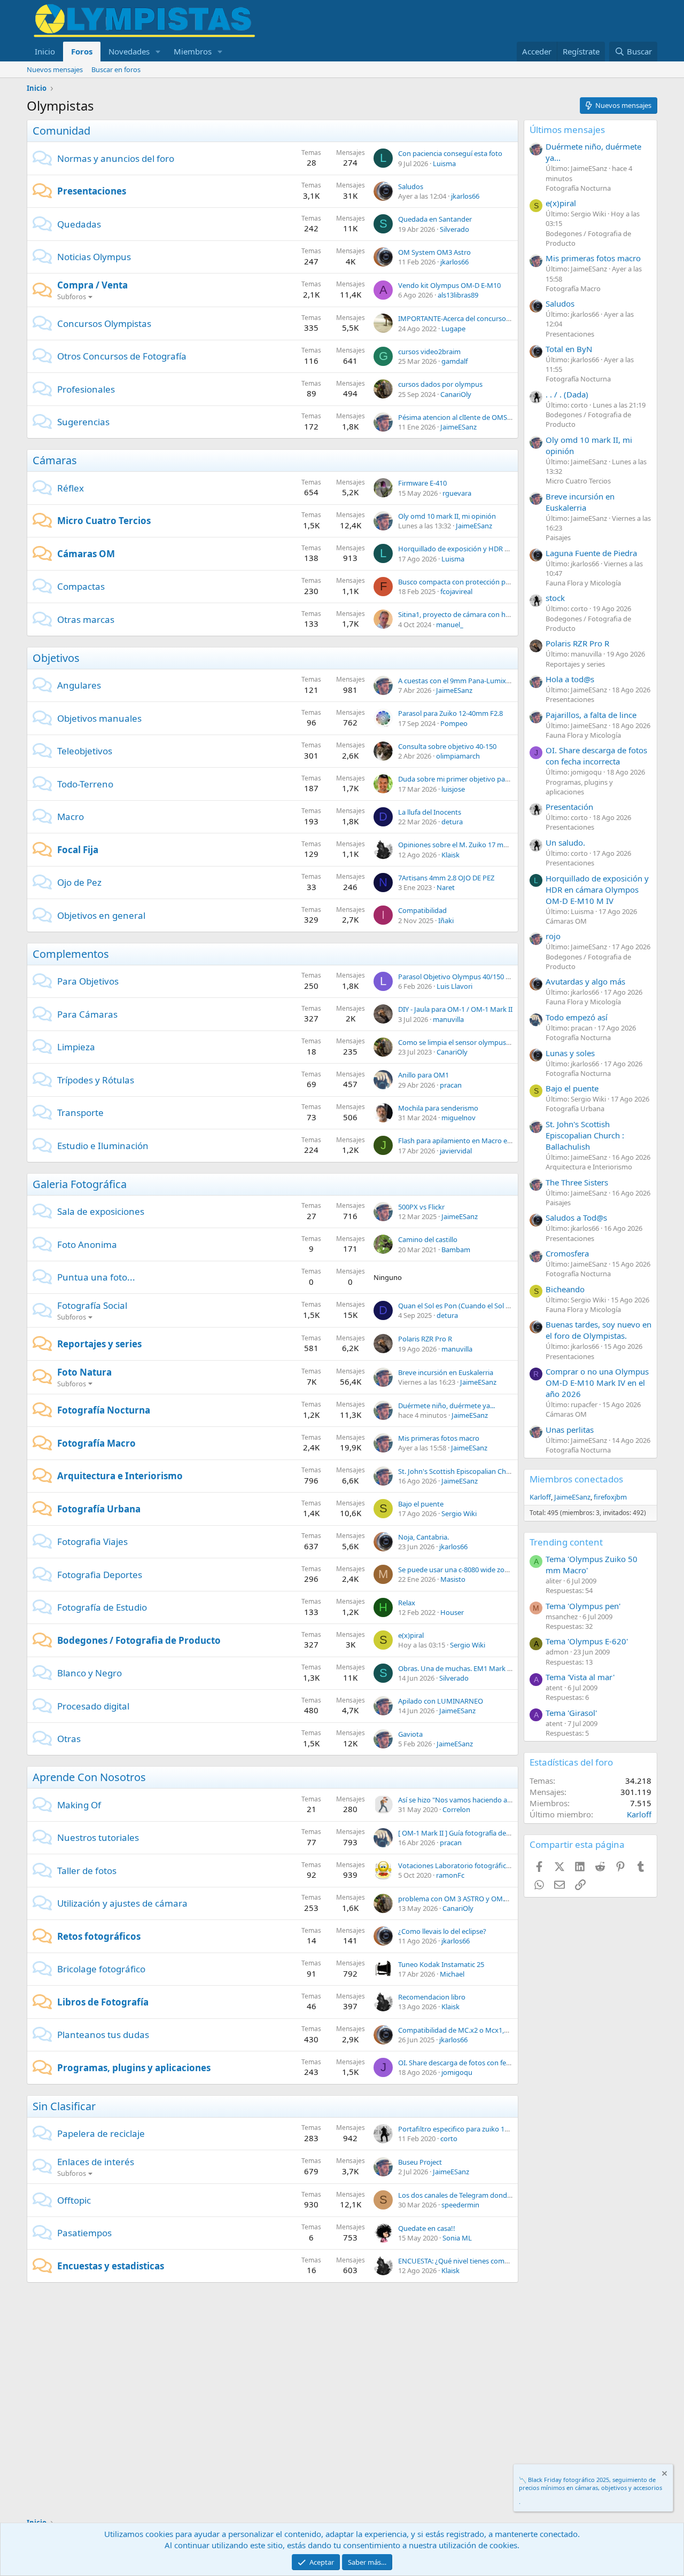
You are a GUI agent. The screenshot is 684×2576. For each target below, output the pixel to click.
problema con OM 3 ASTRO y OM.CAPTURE (466, 1899)
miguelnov (458, 1118)
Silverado (454, 229)
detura (452, 822)
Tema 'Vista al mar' (580, 1677)
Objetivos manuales (99, 718)
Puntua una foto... (96, 1277)
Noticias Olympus (94, 257)
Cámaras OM (86, 554)
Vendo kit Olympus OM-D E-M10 (449, 285)
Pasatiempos (84, 2233)
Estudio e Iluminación (103, 1146)
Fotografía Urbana (99, 1509)
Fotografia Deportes (100, 1575)
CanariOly (456, 394)
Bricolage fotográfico (101, 1969)
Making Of (79, 1805)
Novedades (129, 51)
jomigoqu (457, 2072)
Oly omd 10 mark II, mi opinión (447, 516)
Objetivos (56, 658)
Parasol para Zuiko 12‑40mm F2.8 (450, 713)
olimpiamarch (458, 756)
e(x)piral (411, 1635)
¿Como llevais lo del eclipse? (442, 1931)
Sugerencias (83, 422)
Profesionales (86, 389)
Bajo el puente (421, 1504)
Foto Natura (84, 1372)
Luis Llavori (454, 986)
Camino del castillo (428, 1239)
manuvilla (448, 1019)
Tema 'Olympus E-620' (587, 1641)
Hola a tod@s (570, 679)
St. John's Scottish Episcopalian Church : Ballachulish (480, 1471)
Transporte (80, 1113)
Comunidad (61, 131)
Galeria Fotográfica (80, 1184)
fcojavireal (456, 591)
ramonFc (450, 1875)
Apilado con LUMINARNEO (441, 1701)
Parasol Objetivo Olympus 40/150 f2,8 (457, 977)
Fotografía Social (92, 1305)
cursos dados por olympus (440, 384)
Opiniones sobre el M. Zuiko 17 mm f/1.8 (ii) (466, 845)
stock (555, 598)
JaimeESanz (458, 427)
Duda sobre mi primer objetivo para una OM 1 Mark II (483, 779)
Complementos (71, 954)
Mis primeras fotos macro (439, 1438)
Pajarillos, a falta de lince (591, 715)
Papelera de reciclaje (101, 2133)
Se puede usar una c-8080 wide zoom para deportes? (481, 1570)
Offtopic (74, 2200)
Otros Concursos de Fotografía (122, 356)
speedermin (460, 2205)
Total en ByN (569, 349)
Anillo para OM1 (423, 1075)
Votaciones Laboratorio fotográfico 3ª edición (471, 1865)
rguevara (457, 493)
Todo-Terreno (85, 784)
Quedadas (79, 224)
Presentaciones (92, 191)
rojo (553, 936)
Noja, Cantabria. (423, 1537)
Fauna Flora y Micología (583, 583)
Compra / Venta (92, 285)
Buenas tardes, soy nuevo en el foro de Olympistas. (598, 1330)
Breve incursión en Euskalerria (446, 1372)
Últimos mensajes (567, 130)
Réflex (71, 488)
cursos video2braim (429, 352)
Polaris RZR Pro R (425, 1339)
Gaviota (410, 1734)
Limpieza (76, 1047)
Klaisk (450, 855)
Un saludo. (565, 842)
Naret (446, 887)
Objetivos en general (101, 915)
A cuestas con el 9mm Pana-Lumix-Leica (461, 681)
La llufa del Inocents (430, 812)
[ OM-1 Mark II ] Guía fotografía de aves (460, 1833)
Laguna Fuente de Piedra (591, 553)
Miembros (193, 51)
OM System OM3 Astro (434, 252)
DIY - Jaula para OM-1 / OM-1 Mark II (455, 1009)
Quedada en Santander (435, 219)
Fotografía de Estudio (102, 1607)
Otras (69, 1739)
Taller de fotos (87, 1871)
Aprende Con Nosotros (89, 1777)
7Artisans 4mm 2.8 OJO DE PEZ (446, 878)
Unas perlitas (570, 1430)
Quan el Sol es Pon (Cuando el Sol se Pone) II (468, 1306)
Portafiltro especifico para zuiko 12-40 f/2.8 (466, 2129)
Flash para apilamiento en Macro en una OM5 (470, 1141)
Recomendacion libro (432, 1997)
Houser (452, 1612)
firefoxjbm (610, 1497)
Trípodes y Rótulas (96, 1080)
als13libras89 (458, 295)
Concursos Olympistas (104, 323)
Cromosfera (567, 1253)
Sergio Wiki (459, 1513)
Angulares (79, 685)
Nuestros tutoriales (98, 1837)
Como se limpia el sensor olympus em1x (462, 1042)
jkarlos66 (465, 196)
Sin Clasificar (64, 2106)
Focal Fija (78, 850)
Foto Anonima (87, 1244)
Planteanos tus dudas (103, 2035)
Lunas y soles (570, 1053)
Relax (407, 1603)
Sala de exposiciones (101, 1211)
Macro (71, 817)
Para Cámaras (87, 1014)
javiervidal (456, 1151)
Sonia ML (457, 2238)
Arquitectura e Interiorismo (120, 1476)
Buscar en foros (116, 69)
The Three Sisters (577, 1182)
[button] (158, 52)
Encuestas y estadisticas (111, 2266)
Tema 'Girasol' (571, 1713)
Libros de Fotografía (103, 2002)
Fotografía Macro (96, 1443)
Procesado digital (93, 1706)
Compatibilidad (422, 910)
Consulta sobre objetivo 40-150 (447, 746)
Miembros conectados (576, 1479)
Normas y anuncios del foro (116, 158)
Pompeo (454, 723)
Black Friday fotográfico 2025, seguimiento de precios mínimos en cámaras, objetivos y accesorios (590, 2484)
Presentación (569, 807)
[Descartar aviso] (664, 2475)
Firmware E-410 (422, 483)
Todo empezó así (577, 1017)
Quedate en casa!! (427, 2228)
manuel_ (450, 625)
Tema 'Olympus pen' (583, 1606)
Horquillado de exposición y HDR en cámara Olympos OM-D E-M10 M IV (512, 549)
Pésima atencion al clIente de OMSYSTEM (463, 417)
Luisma (444, 163)
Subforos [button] (72, 296)
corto (449, 2138)
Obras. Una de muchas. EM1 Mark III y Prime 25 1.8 (479, 1668)
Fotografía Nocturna (104, 1410)
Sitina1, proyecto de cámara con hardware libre (473, 614)
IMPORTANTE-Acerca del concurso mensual (467, 318)
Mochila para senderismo (438, 1108)
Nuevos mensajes (55, 69)
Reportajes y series (99, 1344)
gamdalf (454, 361)
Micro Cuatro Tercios (104, 521)
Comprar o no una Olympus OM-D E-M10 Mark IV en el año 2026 (597, 1383)
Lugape (453, 329)
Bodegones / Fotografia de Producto (139, 1640)
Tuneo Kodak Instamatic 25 (441, 1964)
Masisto (453, 1579)
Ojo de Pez (79, 882)
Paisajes (558, 537)
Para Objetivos (88, 981)
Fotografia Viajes (92, 1541)
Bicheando (565, 1289)
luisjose (453, 789)
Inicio (45, 51)
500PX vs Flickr (421, 1207)
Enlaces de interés (96, 2162)
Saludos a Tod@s (576, 1217)
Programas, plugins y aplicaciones (134, 2068)
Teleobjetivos (85, 751)
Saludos (411, 186)
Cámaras (55, 460)
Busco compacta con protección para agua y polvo (478, 582)
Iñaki (446, 920)
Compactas (81, 586)
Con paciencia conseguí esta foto (450, 153)
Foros (82, 51)
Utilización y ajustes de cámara (122, 1903)
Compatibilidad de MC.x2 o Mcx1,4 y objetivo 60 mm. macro (493, 2030)
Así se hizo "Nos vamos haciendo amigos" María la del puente (495, 1800)
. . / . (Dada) (567, 394)
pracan (451, 1085)
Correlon (456, 1809)
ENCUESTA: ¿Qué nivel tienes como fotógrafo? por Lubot (488, 2261)
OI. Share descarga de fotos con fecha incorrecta (475, 2063)
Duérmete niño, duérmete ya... (446, 1406)
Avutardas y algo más (585, 981)
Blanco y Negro (90, 1673)
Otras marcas (86, 619)
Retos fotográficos (99, 1936)
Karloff (540, 1497)
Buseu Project (420, 2162)
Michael (452, 1974)
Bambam (456, 1250)
